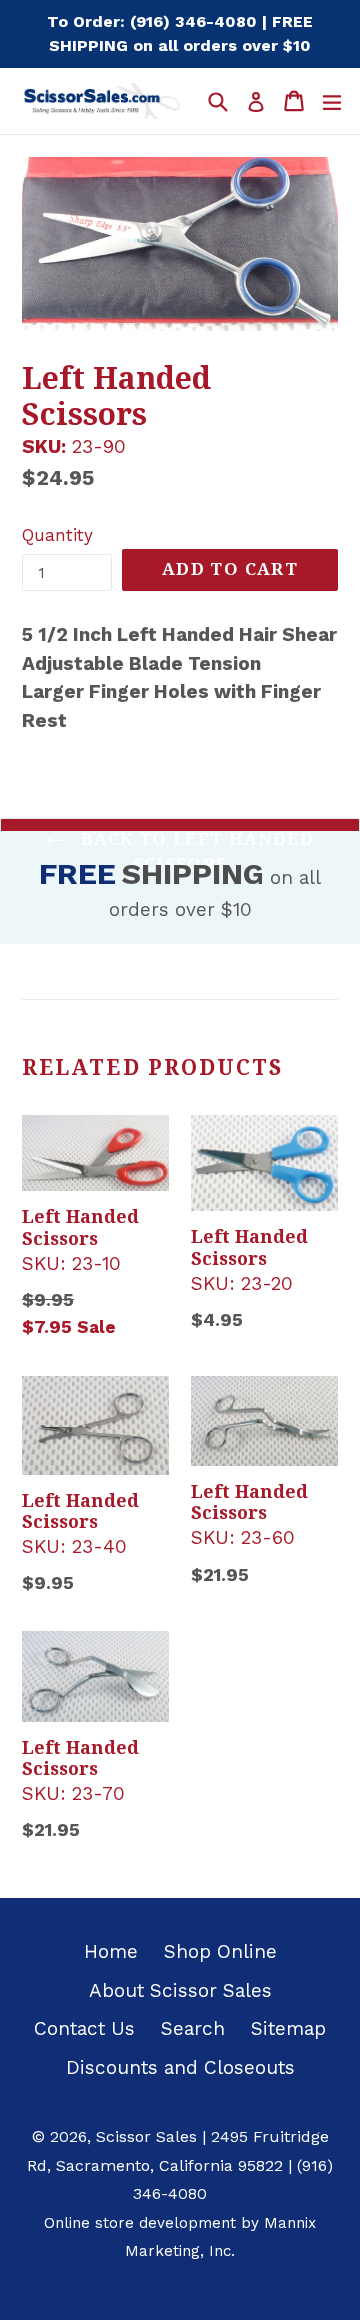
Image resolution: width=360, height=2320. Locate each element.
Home (111, 1951)
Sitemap (288, 2028)
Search (193, 2028)
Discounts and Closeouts (180, 2067)
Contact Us (84, 2028)
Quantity (57, 535)
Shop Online (220, 1951)
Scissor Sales (146, 2136)
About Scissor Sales (180, 1990)
